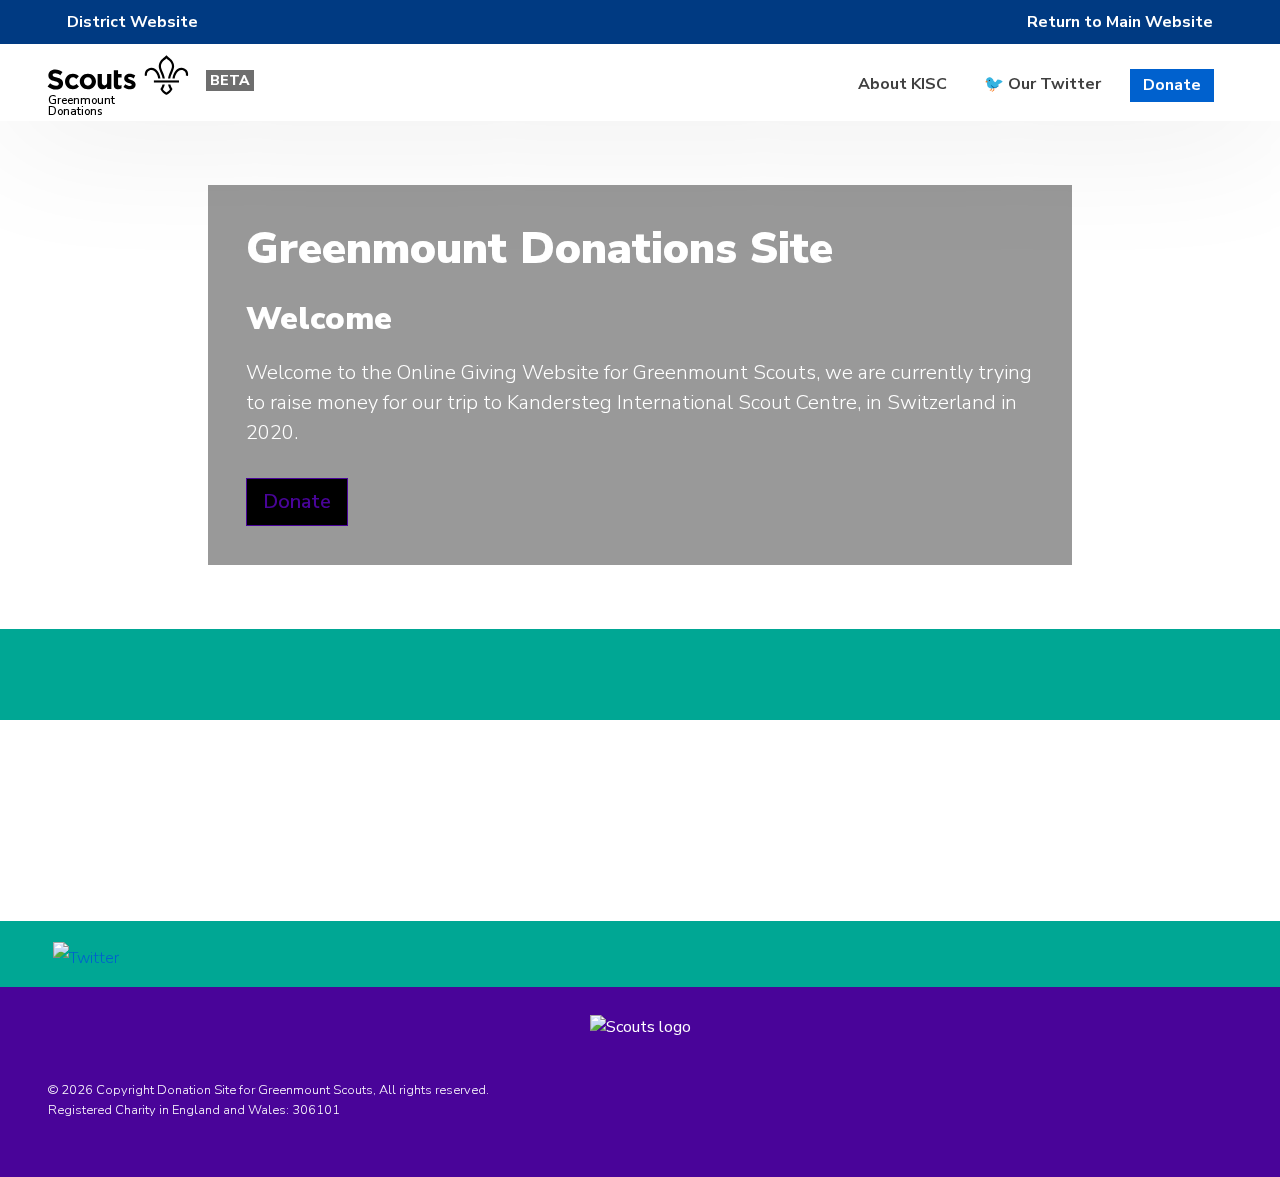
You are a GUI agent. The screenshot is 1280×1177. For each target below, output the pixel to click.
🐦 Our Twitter (1042, 84)
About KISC (902, 84)
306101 (316, 1110)
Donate (1172, 85)
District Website (132, 22)
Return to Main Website (1120, 22)
